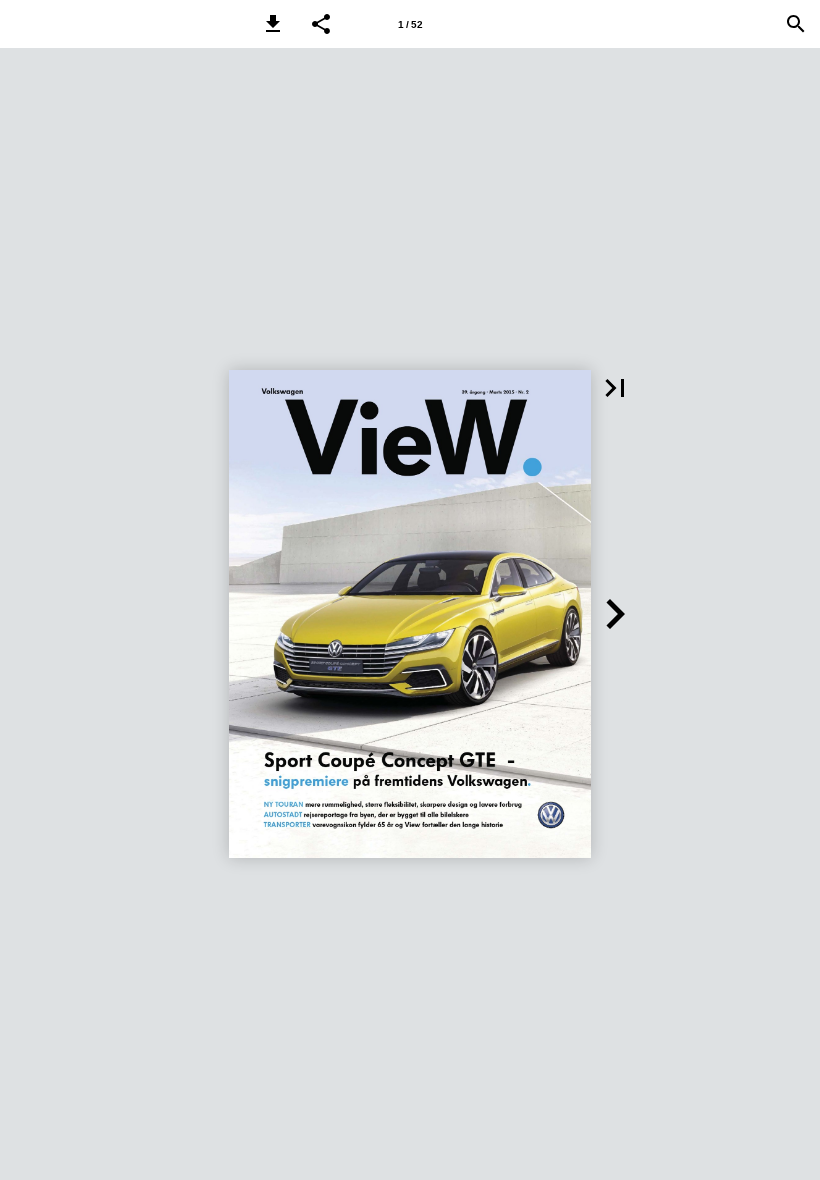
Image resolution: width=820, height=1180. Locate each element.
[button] (273, 24)
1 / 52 (410, 24)
